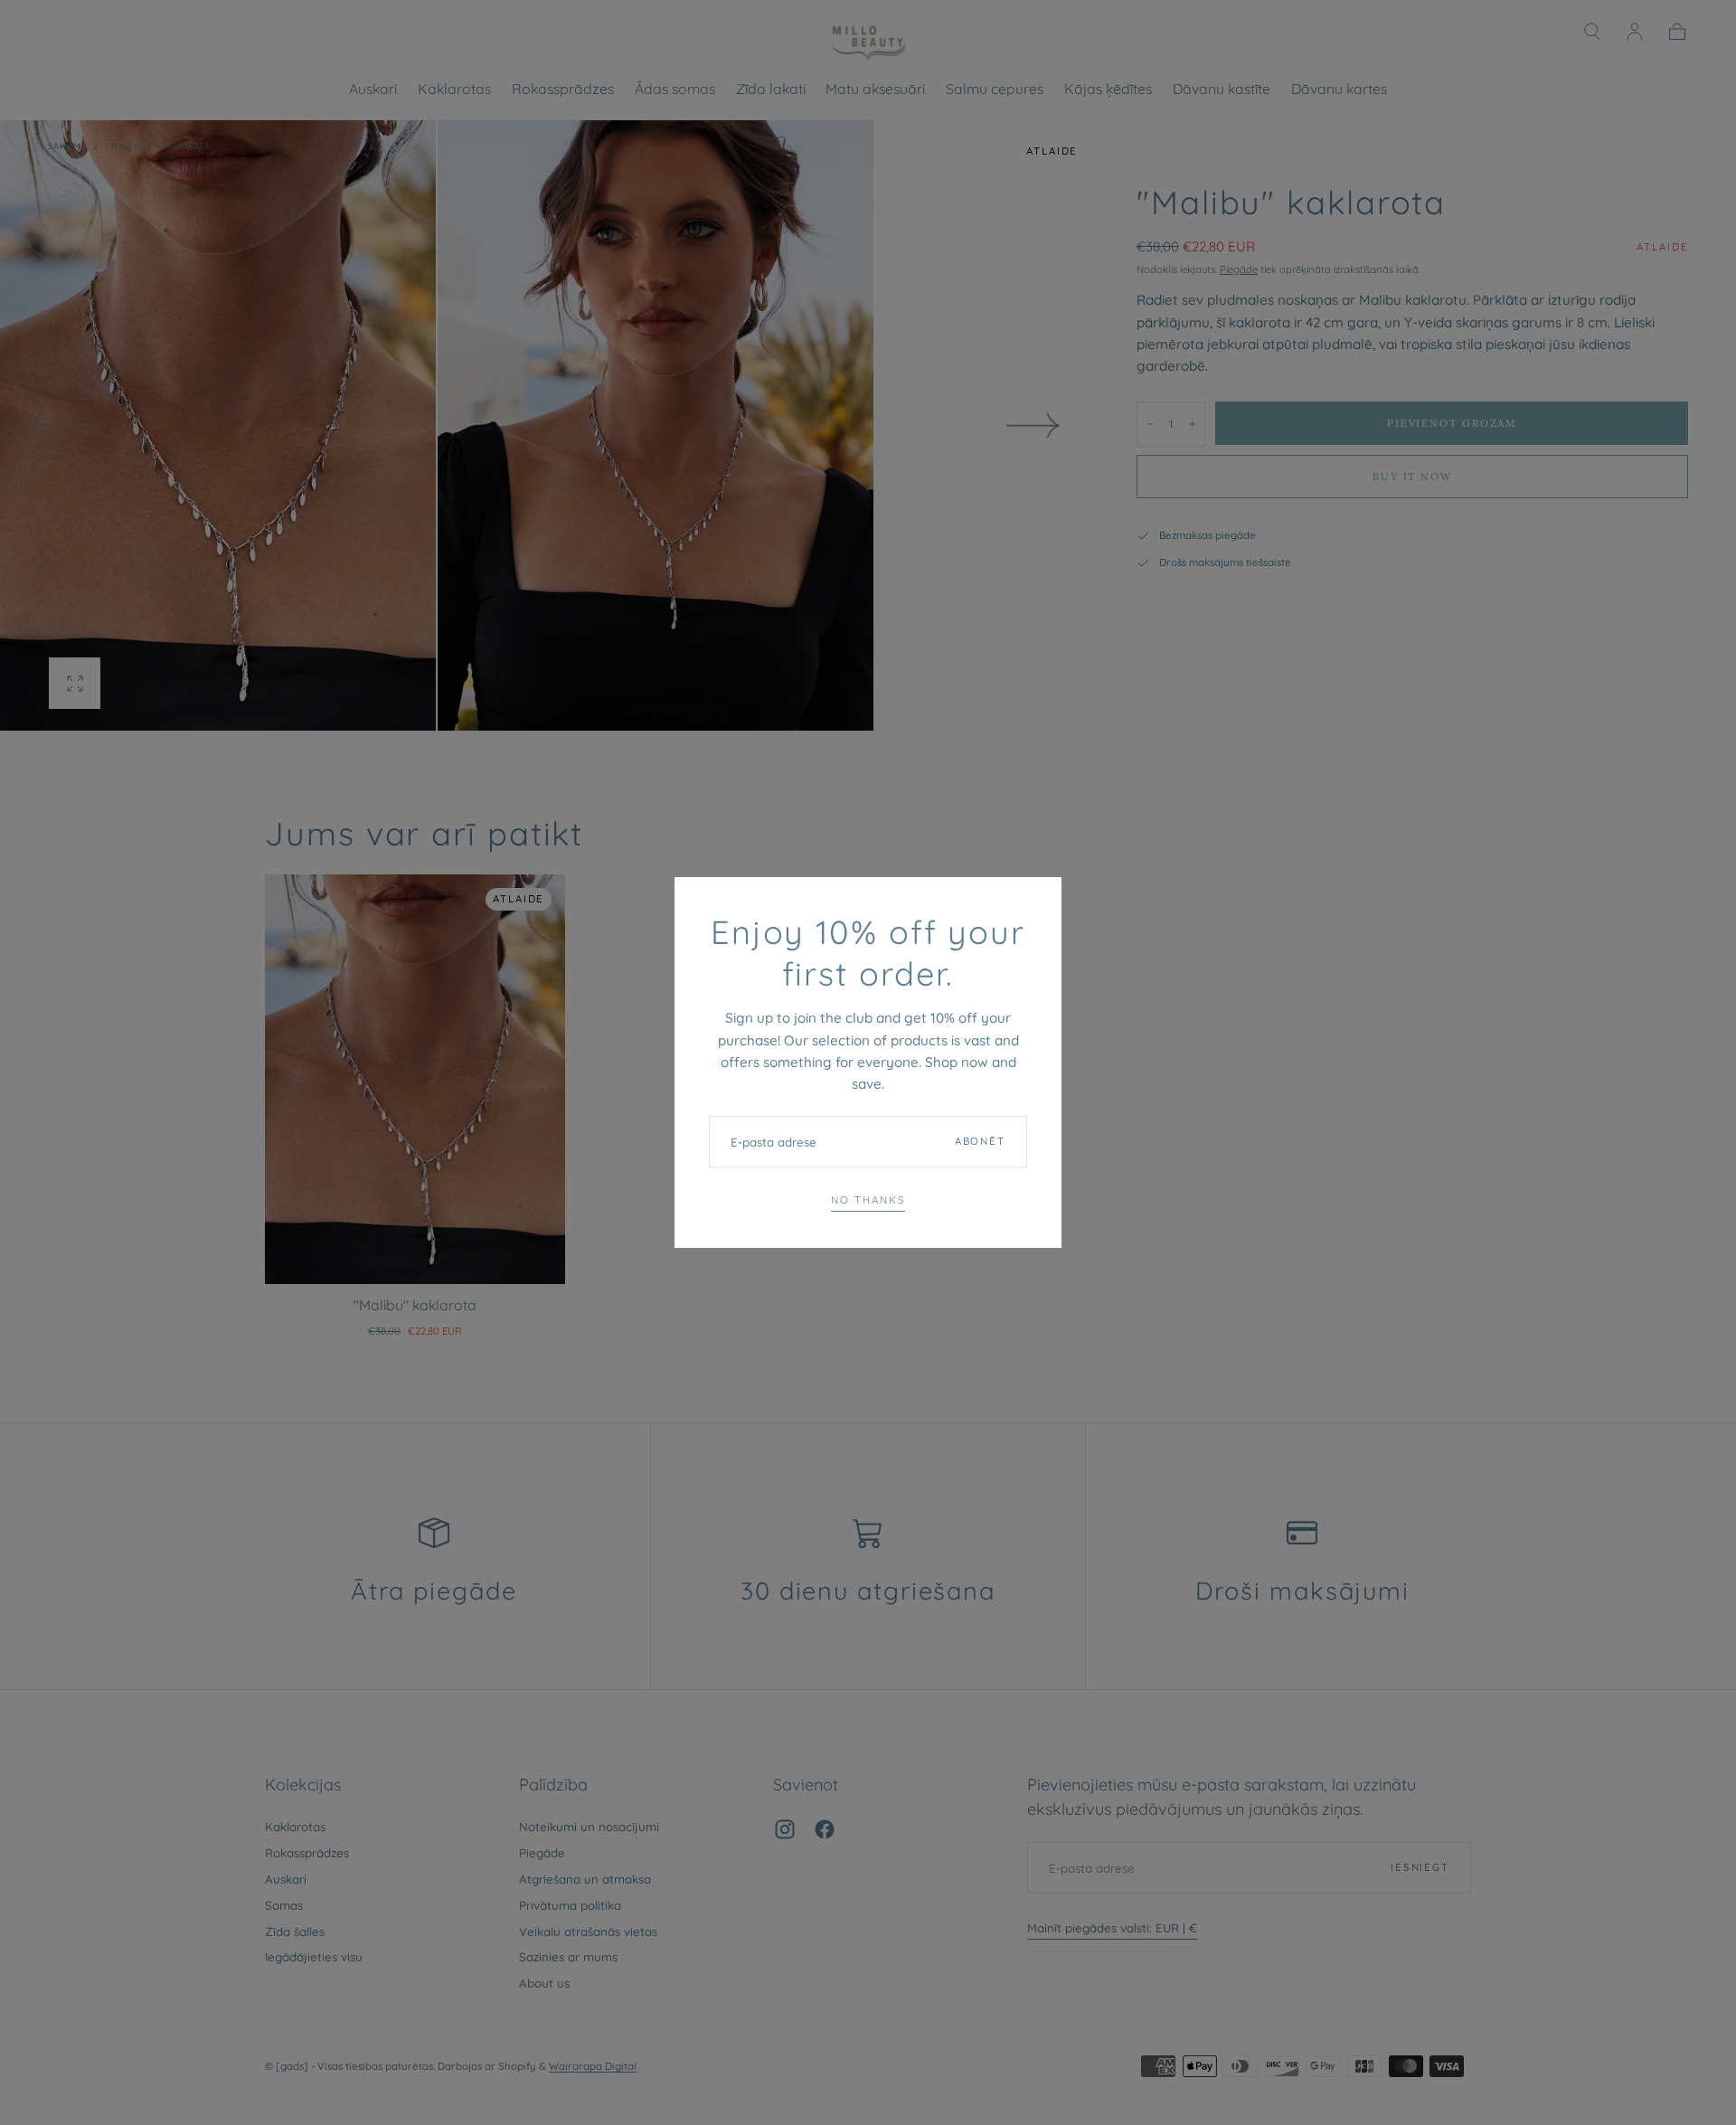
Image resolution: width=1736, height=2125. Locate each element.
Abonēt (980, 1141)
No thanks (868, 1200)
